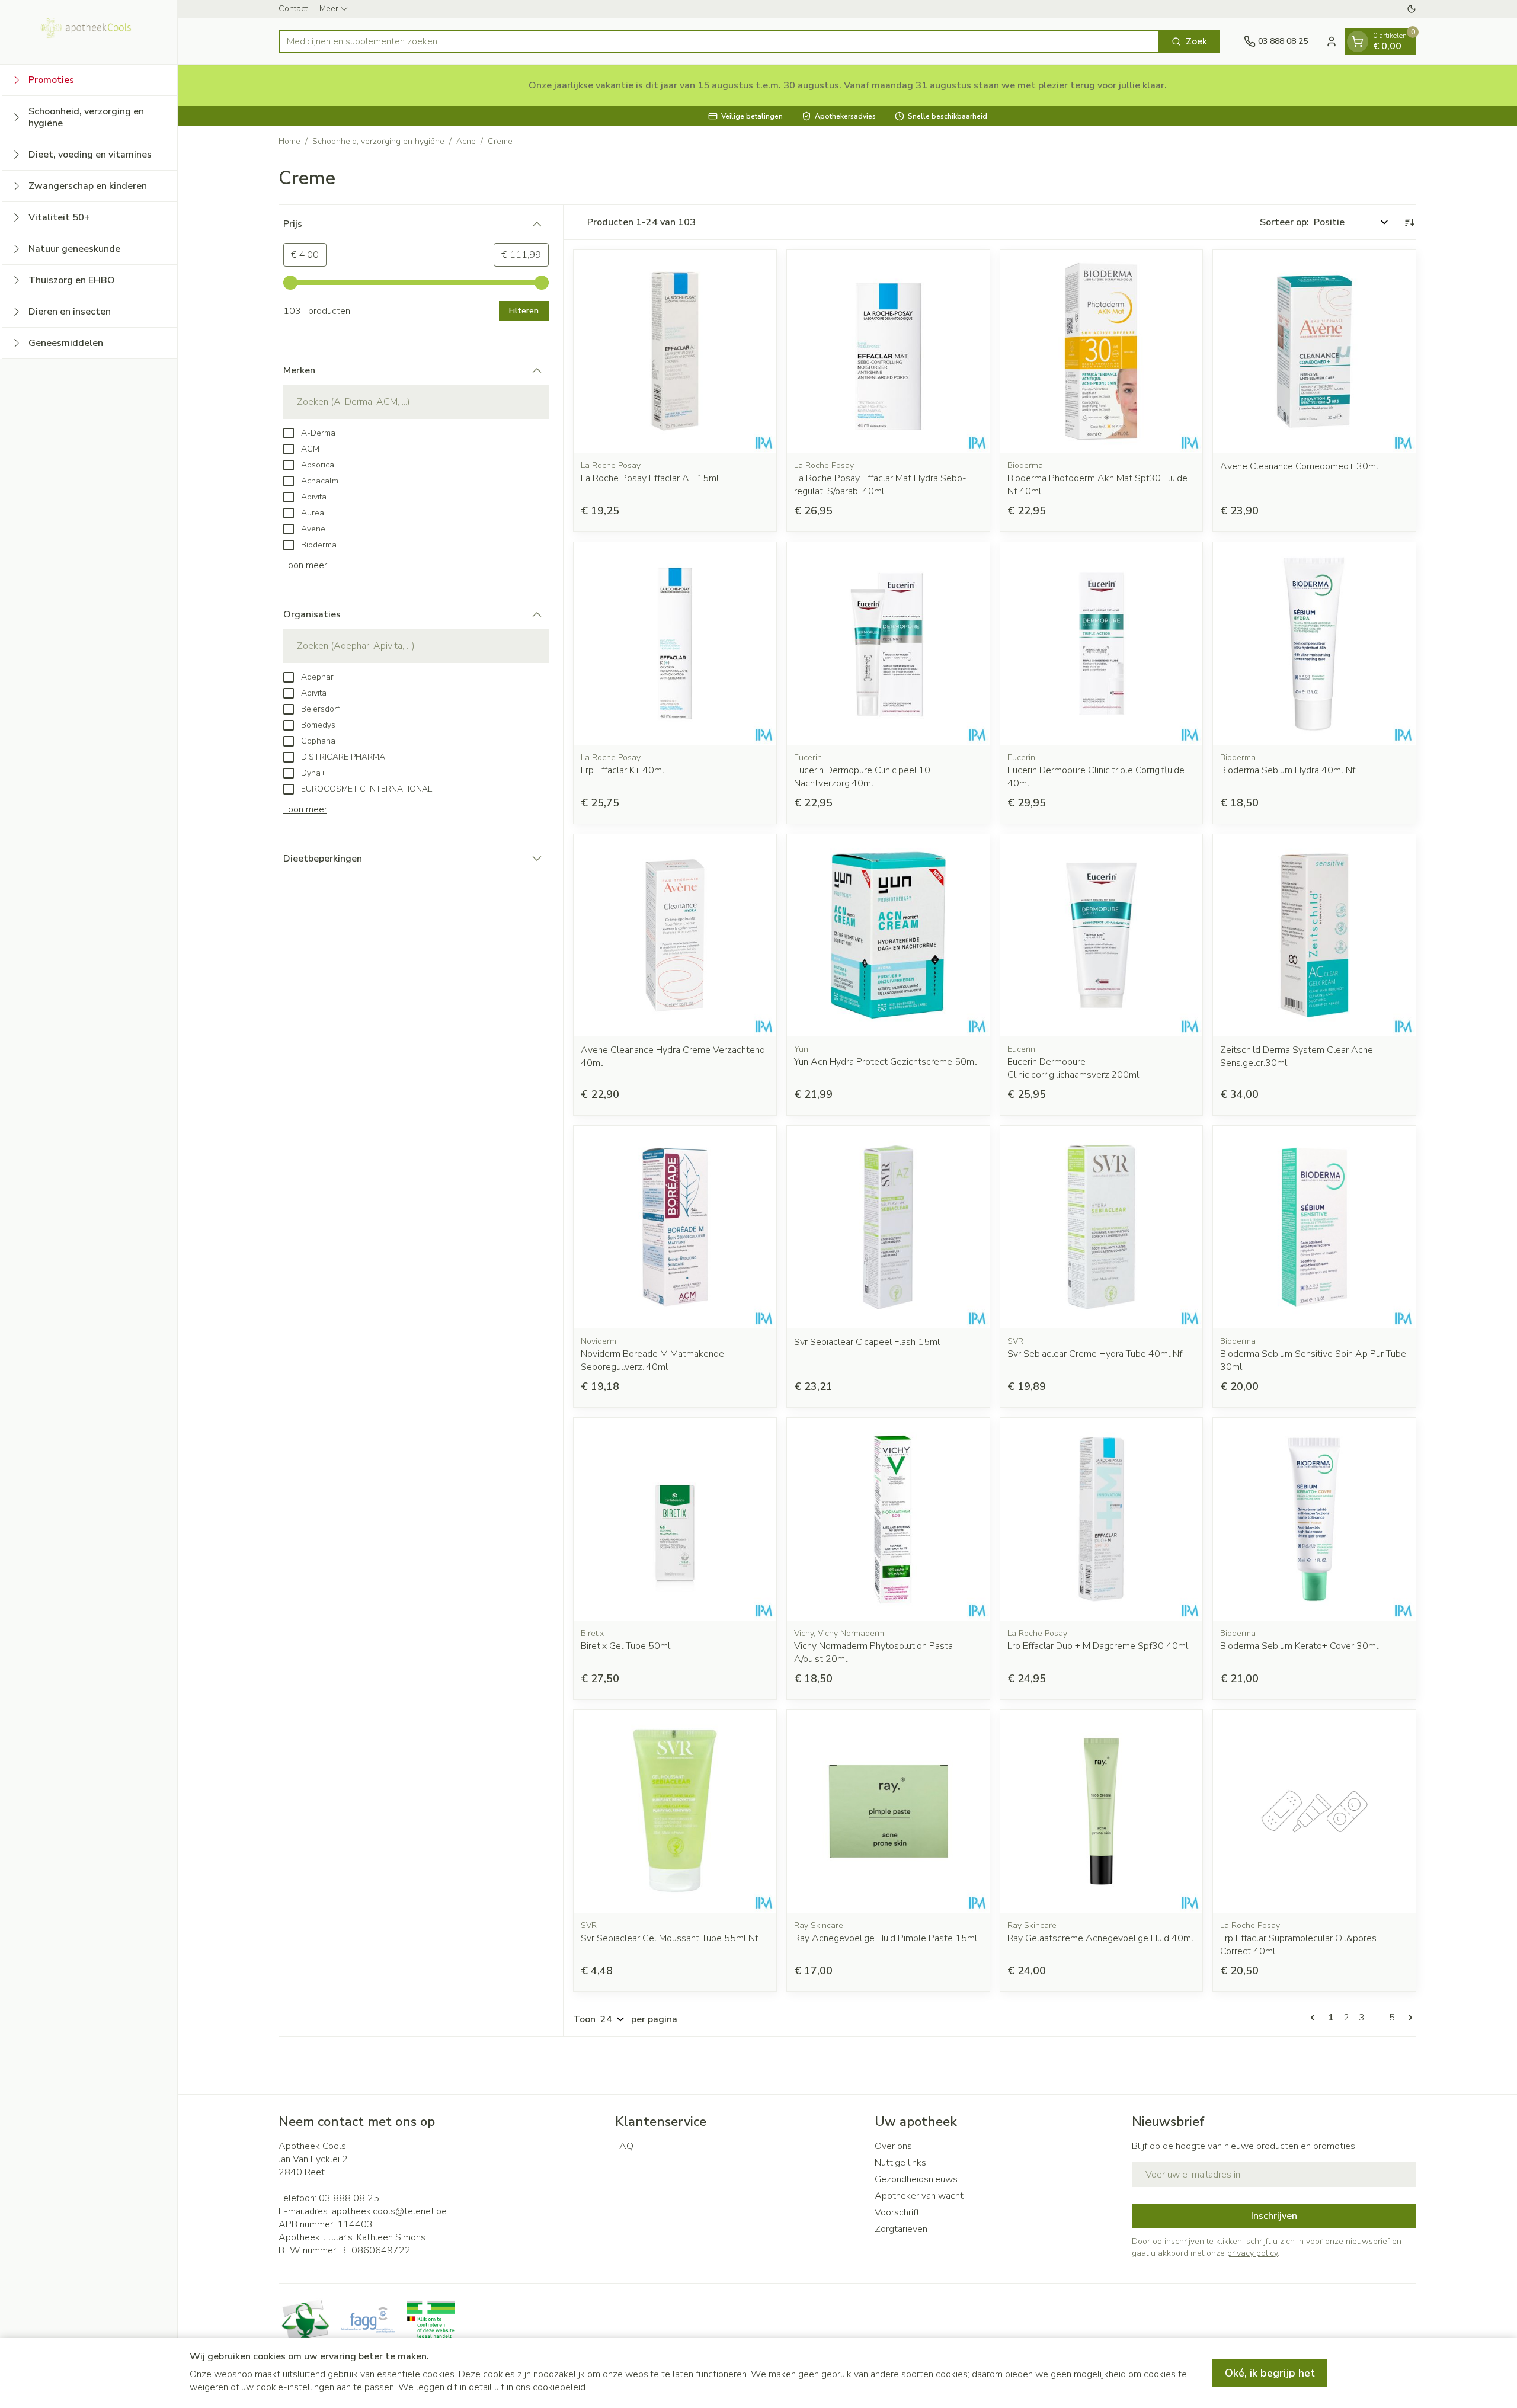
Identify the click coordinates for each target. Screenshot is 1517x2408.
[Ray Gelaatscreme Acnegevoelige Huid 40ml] (1102, 1811)
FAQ (624, 2146)
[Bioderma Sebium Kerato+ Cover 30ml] (1314, 1519)
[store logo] (89, 32)
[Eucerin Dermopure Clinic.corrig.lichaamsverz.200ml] (1102, 936)
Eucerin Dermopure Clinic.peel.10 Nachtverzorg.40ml (862, 777)
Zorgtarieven (901, 2229)
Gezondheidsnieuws (916, 2179)
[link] (1315, 2018)
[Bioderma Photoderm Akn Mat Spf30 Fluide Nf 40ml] (1102, 351)
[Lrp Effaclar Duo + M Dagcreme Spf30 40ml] (1102, 1519)
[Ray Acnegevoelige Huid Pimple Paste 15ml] (888, 1811)
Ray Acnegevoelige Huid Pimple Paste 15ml (886, 1938)
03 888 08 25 (349, 2198)
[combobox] (719, 41)
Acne (466, 141)
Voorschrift (897, 2212)
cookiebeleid (559, 2387)
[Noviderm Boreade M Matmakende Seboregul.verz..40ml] (675, 1227)
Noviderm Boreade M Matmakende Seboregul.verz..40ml (652, 1360)
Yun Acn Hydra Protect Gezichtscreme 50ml (885, 1062)
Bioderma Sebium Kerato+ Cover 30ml (1299, 1646)
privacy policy (1252, 2253)
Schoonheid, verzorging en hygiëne (378, 141)
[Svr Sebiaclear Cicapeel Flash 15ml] (888, 1227)
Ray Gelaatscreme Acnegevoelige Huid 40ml (1100, 1938)
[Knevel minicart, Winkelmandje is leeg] (1358, 41)
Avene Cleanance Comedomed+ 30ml (1299, 466)
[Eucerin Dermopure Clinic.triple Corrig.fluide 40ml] (1102, 643)
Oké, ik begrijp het (1270, 2373)
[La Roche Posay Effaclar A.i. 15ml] (675, 351)
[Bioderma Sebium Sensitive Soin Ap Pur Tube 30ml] (1314, 1227)
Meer (329, 9)
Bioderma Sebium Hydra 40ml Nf (1288, 770)
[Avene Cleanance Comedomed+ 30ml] (1314, 351)
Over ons (893, 2146)
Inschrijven (1274, 2216)
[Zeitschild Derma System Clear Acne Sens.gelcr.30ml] (1314, 936)
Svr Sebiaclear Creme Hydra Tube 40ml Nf (1095, 1354)
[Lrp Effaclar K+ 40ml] (675, 643)
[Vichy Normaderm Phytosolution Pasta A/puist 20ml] (888, 1519)
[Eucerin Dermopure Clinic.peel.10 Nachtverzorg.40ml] (888, 643)
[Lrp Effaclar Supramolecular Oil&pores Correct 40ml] (1314, 1811)
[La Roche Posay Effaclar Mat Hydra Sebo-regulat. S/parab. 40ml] (888, 351)
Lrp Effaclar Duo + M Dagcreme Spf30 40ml (1098, 1646)
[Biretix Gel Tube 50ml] (675, 1519)
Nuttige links (900, 2163)
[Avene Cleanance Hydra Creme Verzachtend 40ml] (675, 936)
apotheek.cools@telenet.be (389, 2211)
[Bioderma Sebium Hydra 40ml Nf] (1314, 643)
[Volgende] (1408, 2018)
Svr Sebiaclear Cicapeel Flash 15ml (867, 1342)
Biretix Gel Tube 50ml (625, 1646)
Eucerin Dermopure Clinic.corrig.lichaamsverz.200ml (1073, 1068)
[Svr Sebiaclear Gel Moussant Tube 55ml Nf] (675, 1811)
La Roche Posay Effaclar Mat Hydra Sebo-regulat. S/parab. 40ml (880, 485)
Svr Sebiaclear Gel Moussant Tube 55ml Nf (669, 1938)
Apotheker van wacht (919, 2196)
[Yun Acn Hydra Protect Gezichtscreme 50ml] (888, 936)
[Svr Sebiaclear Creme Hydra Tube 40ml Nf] (1102, 1227)
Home (289, 141)
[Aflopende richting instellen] (1409, 222)
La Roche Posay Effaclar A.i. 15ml (650, 478)
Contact (293, 9)
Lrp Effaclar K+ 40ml (623, 770)
